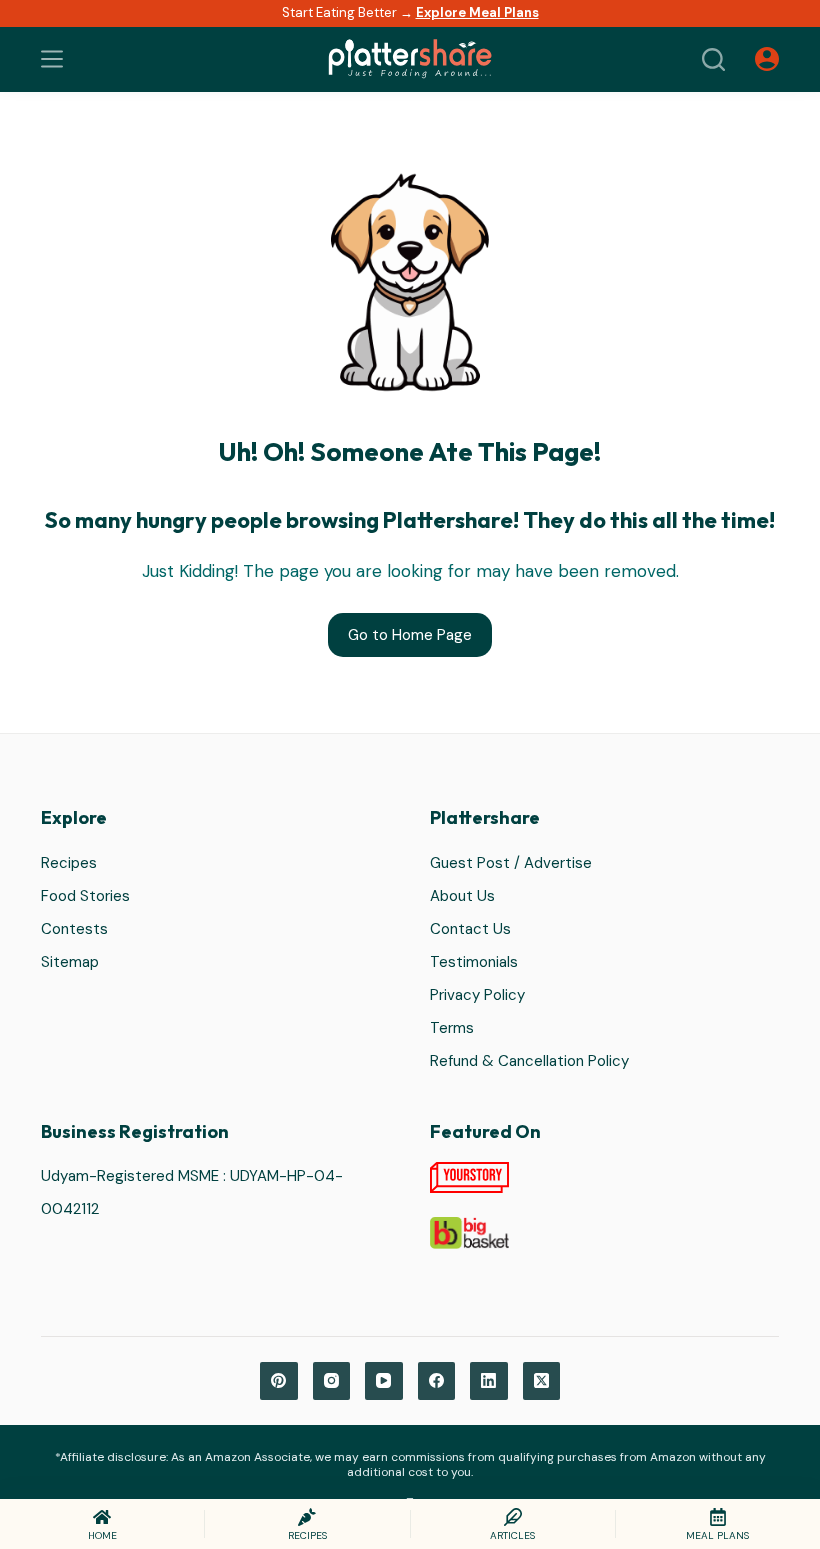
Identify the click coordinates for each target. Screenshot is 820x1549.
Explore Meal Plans (477, 12)
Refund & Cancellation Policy (529, 1061)
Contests (74, 929)
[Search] (713, 59)
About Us (462, 896)
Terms (452, 1028)
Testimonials (474, 962)
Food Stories (85, 896)
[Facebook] (437, 1381)
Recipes (69, 863)
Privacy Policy (477, 995)
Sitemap (70, 962)
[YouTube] (384, 1381)
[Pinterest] (279, 1381)
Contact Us (470, 929)
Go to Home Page (410, 635)
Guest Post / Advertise (511, 863)
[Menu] (52, 59)
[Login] (767, 59)
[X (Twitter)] (542, 1381)
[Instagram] (332, 1381)
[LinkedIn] (489, 1381)
